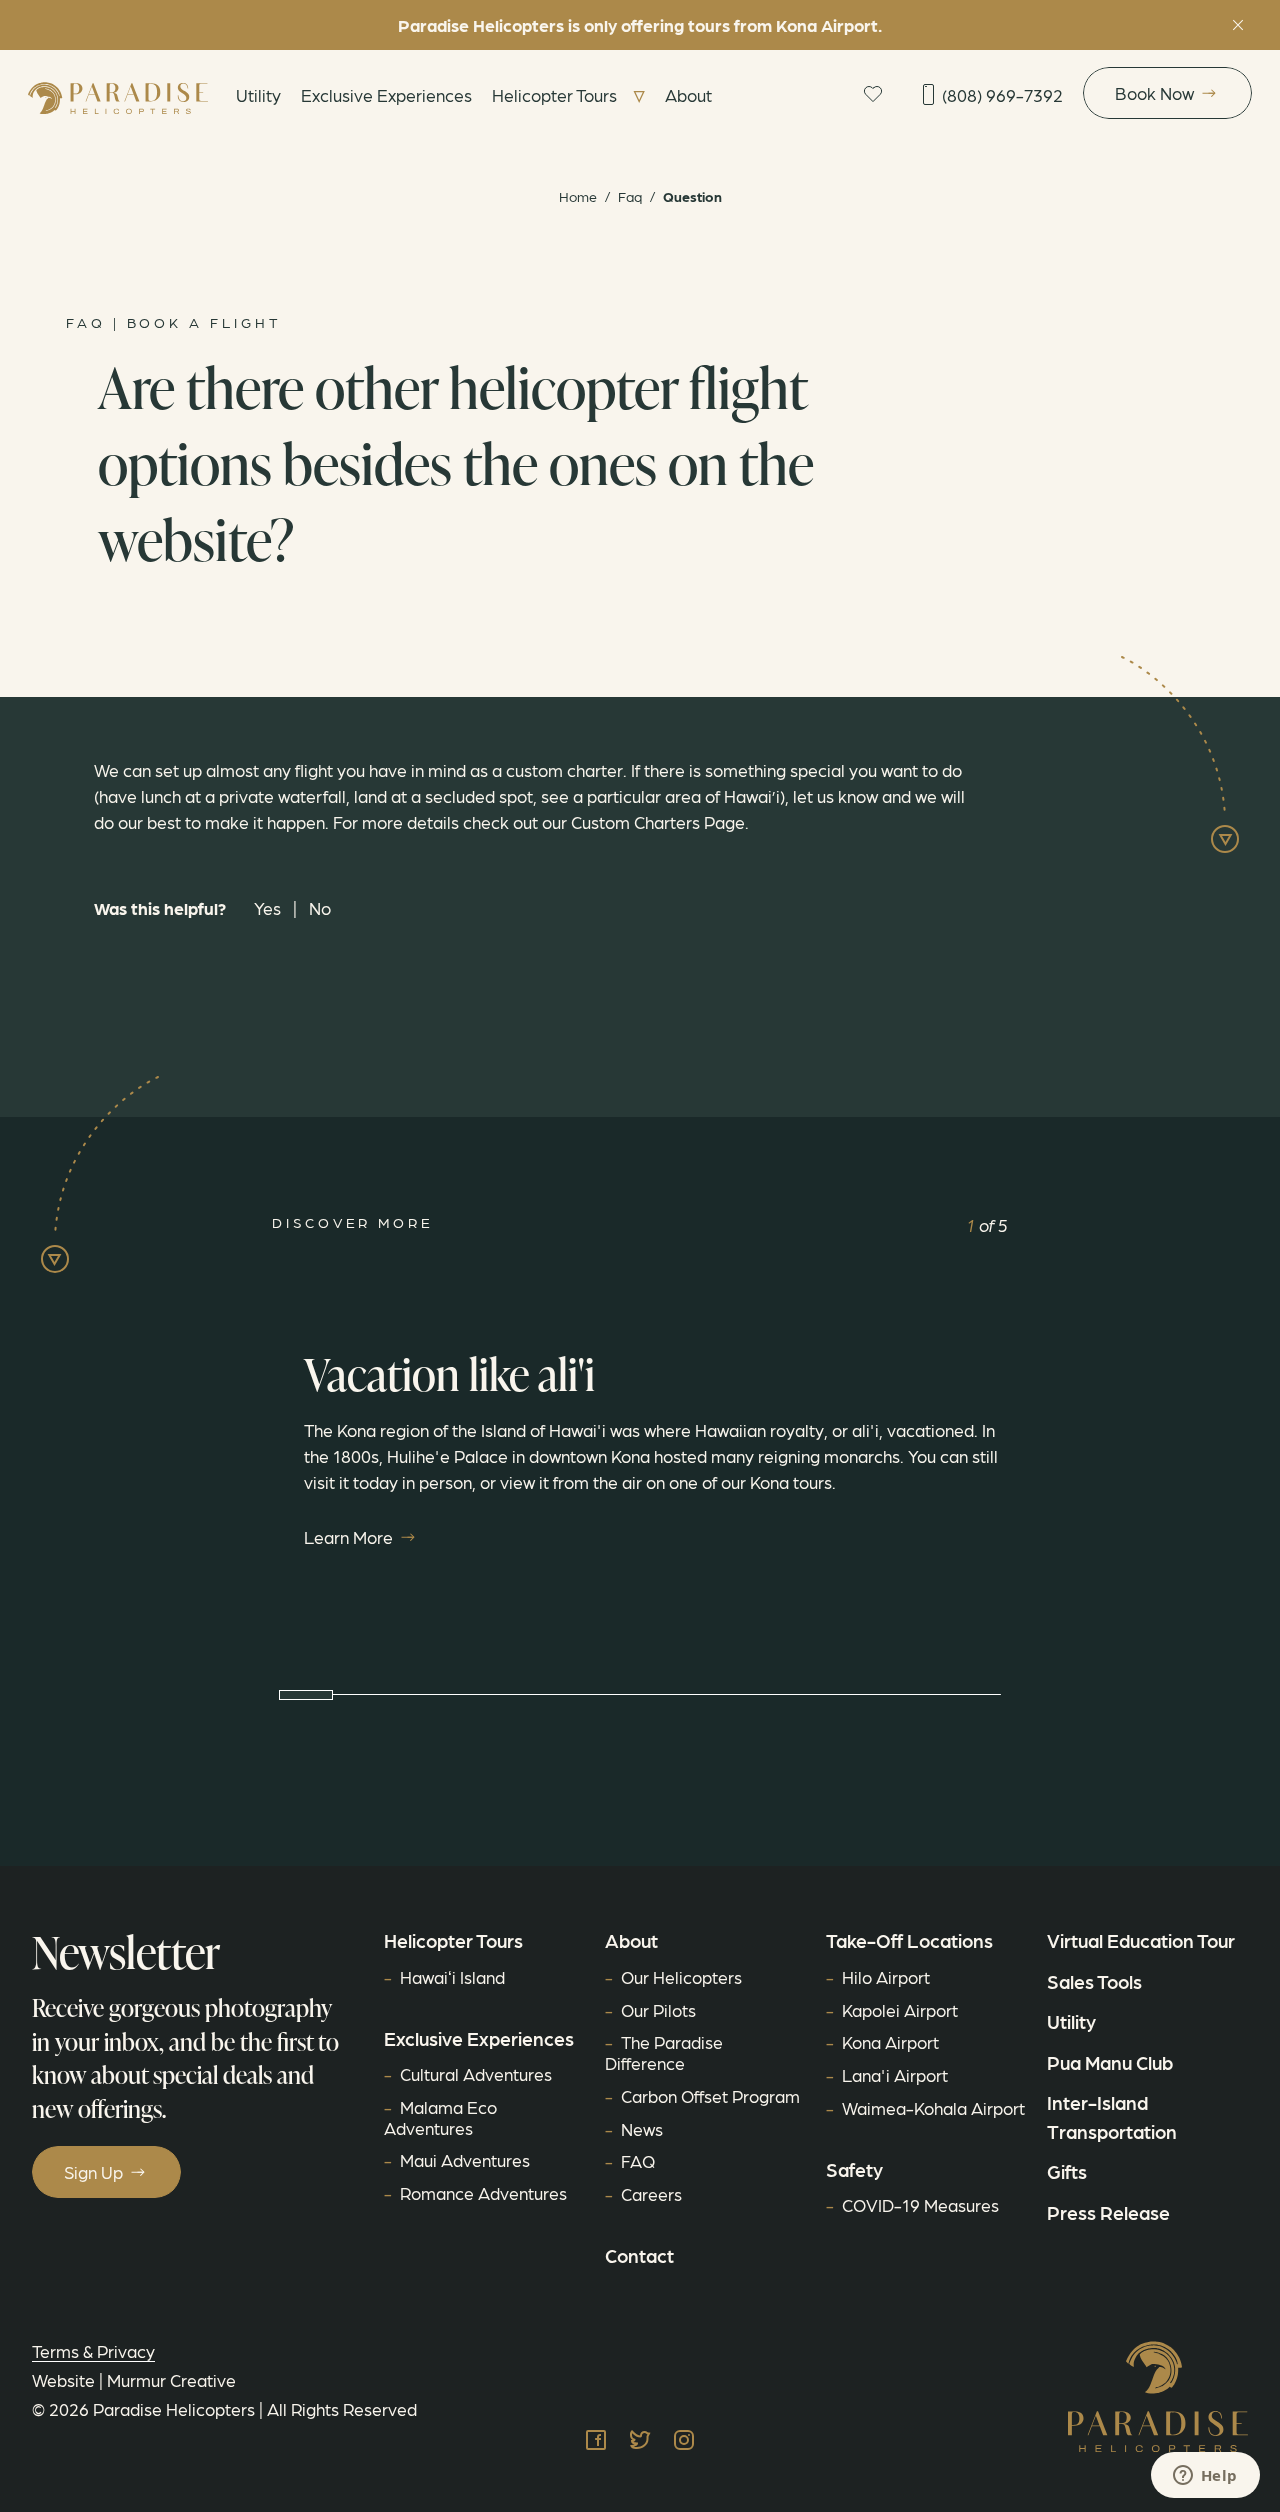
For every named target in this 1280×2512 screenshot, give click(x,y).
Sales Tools (1094, 1981)
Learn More (348, 1537)
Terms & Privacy (93, 2350)
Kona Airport (890, 2041)
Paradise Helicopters (174, 2408)
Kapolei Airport (900, 2009)
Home (578, 196)
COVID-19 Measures (920, 2204)
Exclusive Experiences (386, 94)
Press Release (1108, 2212)
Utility (258, 94)
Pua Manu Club (1110, 2062)
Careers (651, 2193)
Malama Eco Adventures (440, 2117)
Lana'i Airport (895, 2074)
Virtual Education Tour (1141, 1940)
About (688, 94)
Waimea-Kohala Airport (933, 2107)
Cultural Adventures (476, 2073)
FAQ (638, 2160)
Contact (639, 2255)
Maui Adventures (465, 2159)
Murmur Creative (171, 2379)
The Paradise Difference (664, 2052)
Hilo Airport (886, 1976)
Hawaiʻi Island (452, 1976)
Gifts (1067, 2171)
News (642, 2128)
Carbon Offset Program (710, 2095)
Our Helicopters (681, 1976)
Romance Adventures (483, 2192)
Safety (854, 2169)
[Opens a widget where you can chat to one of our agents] (1205, 2477)
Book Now (1154, 92)
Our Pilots (658, 2009)
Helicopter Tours (554, 94)
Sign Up (93, 2171)
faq (630, 196)
